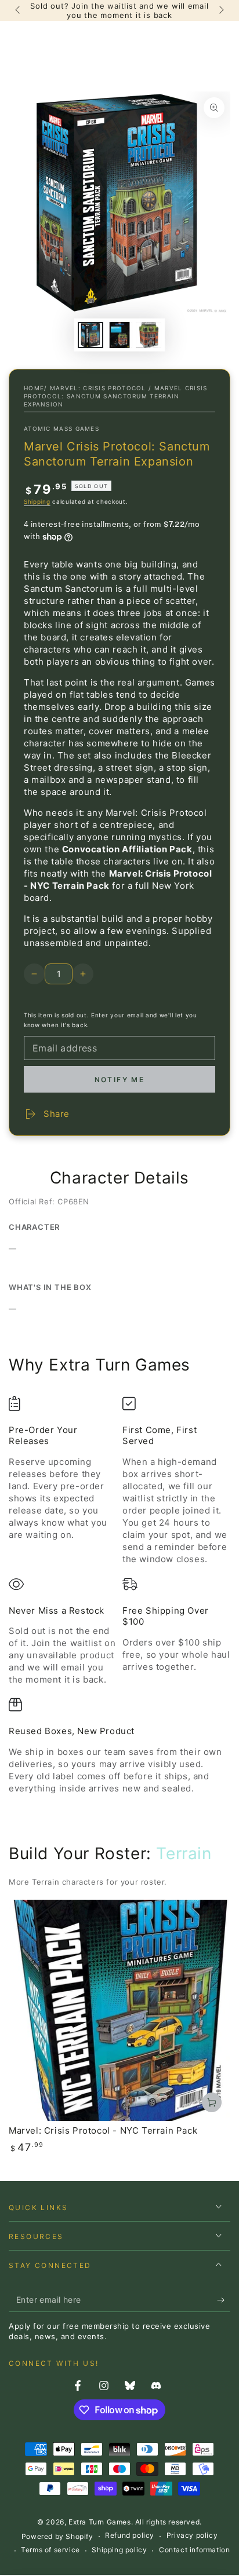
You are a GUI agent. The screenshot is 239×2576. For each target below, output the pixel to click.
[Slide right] (220, 10)
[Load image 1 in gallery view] (90, 335)
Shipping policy (119, 2550)
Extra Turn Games (100, 2522)
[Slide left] (19, 10)
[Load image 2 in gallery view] (119, 335)
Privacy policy (192, 2535)
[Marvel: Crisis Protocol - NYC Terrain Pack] (119, 2010)
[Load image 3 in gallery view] (149, 335)
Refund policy (130, 2535)
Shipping (37, 501)
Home (34, 388)
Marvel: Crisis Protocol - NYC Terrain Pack (103, 2130)
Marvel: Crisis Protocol (98, 388)
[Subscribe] (224, 2300)
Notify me (120, 1080)
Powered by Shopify (57, 2536)
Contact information (194, 2550)
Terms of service (50, 2550)
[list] (119, 1595)
